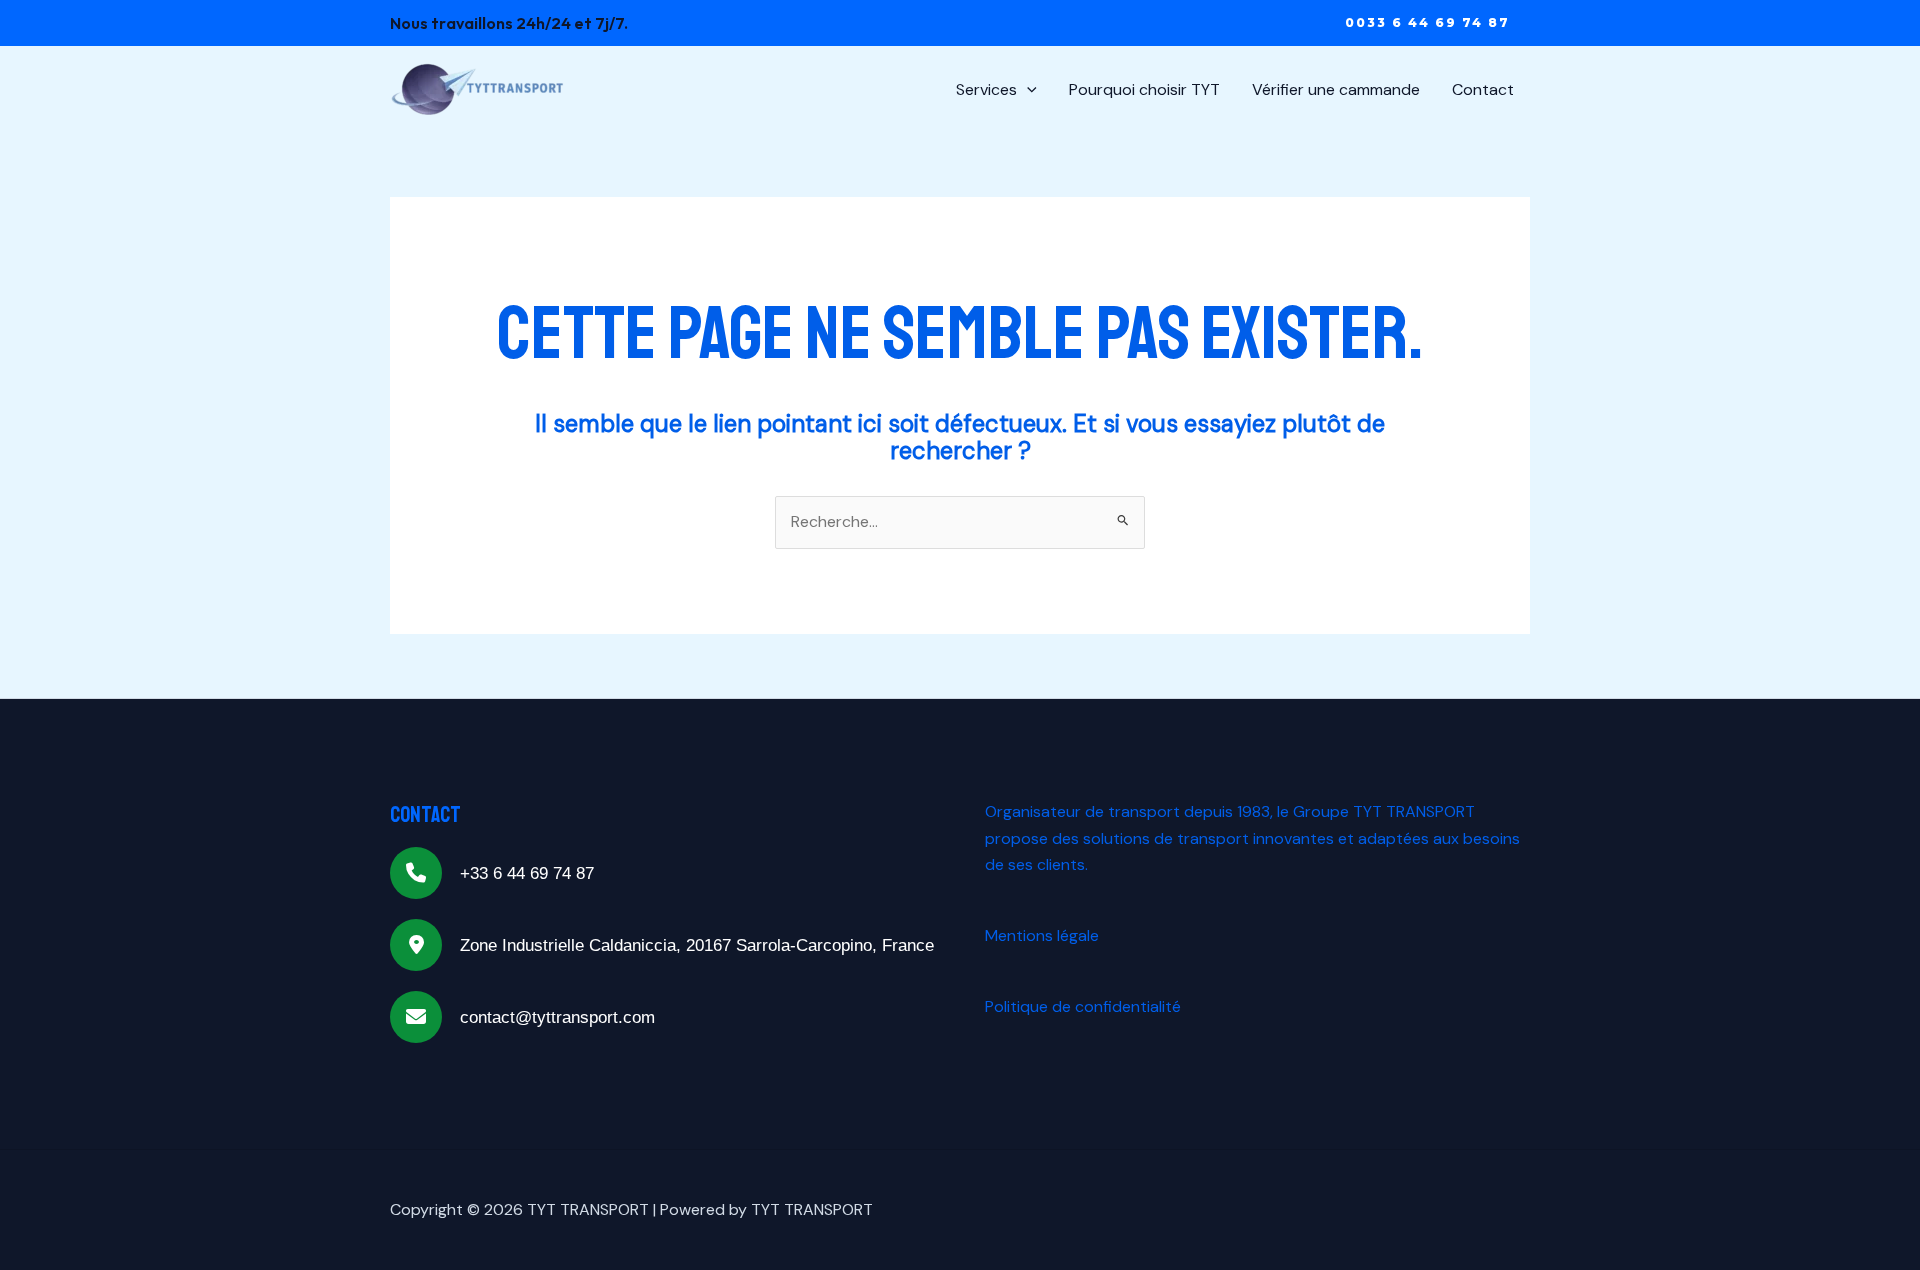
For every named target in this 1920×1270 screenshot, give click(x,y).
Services (986, 89)
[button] (1427, 23)
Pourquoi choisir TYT (1144, 89)
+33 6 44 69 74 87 (527, 873)
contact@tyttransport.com (557, 1017)
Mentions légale (1042, 935)
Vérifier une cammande (1336, 89)
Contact (1483, 89)
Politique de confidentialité (1083, 1006)
